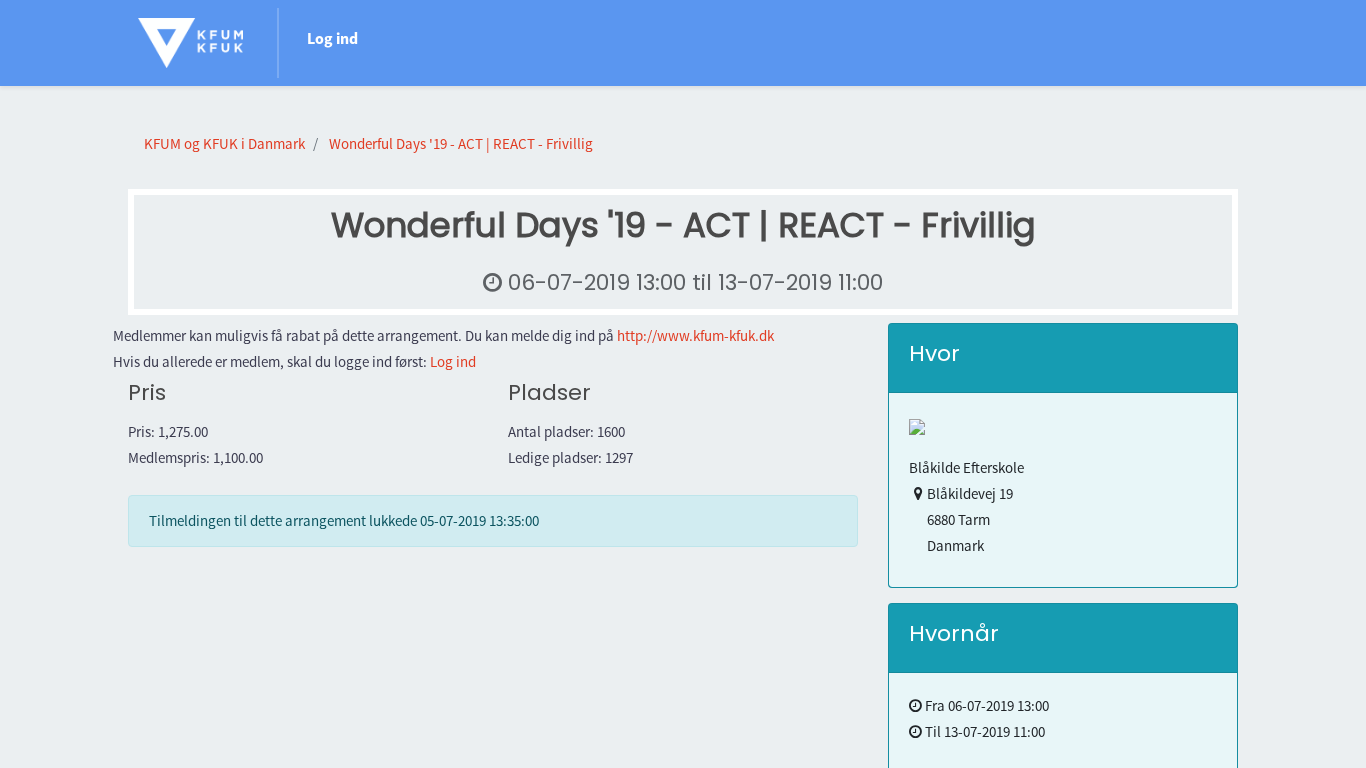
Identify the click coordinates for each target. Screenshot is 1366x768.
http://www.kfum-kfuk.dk (695, 335)
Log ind (332, 38)
